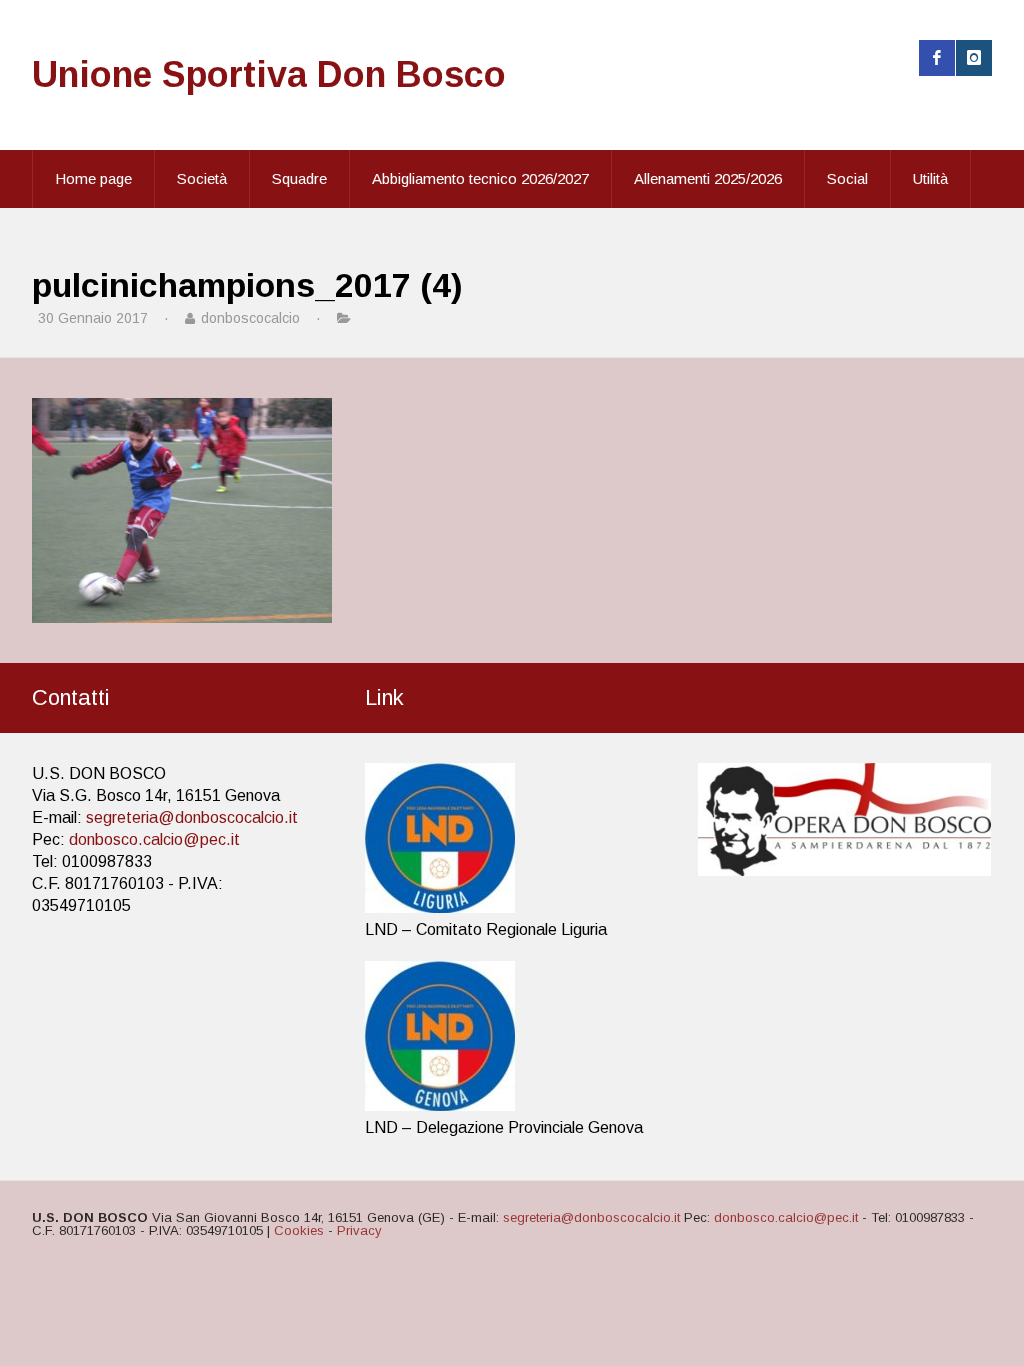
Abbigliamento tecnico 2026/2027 (480, 178)
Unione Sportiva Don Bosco (269, 74)
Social (847, 178)
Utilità (930, 178)
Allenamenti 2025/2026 (708, 178)
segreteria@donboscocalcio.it (192, 817)
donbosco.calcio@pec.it (154, 839)
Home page (93, 178)
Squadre (299, 178)
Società (202, 178)
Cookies (299, 1230)
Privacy (359, 1230)
